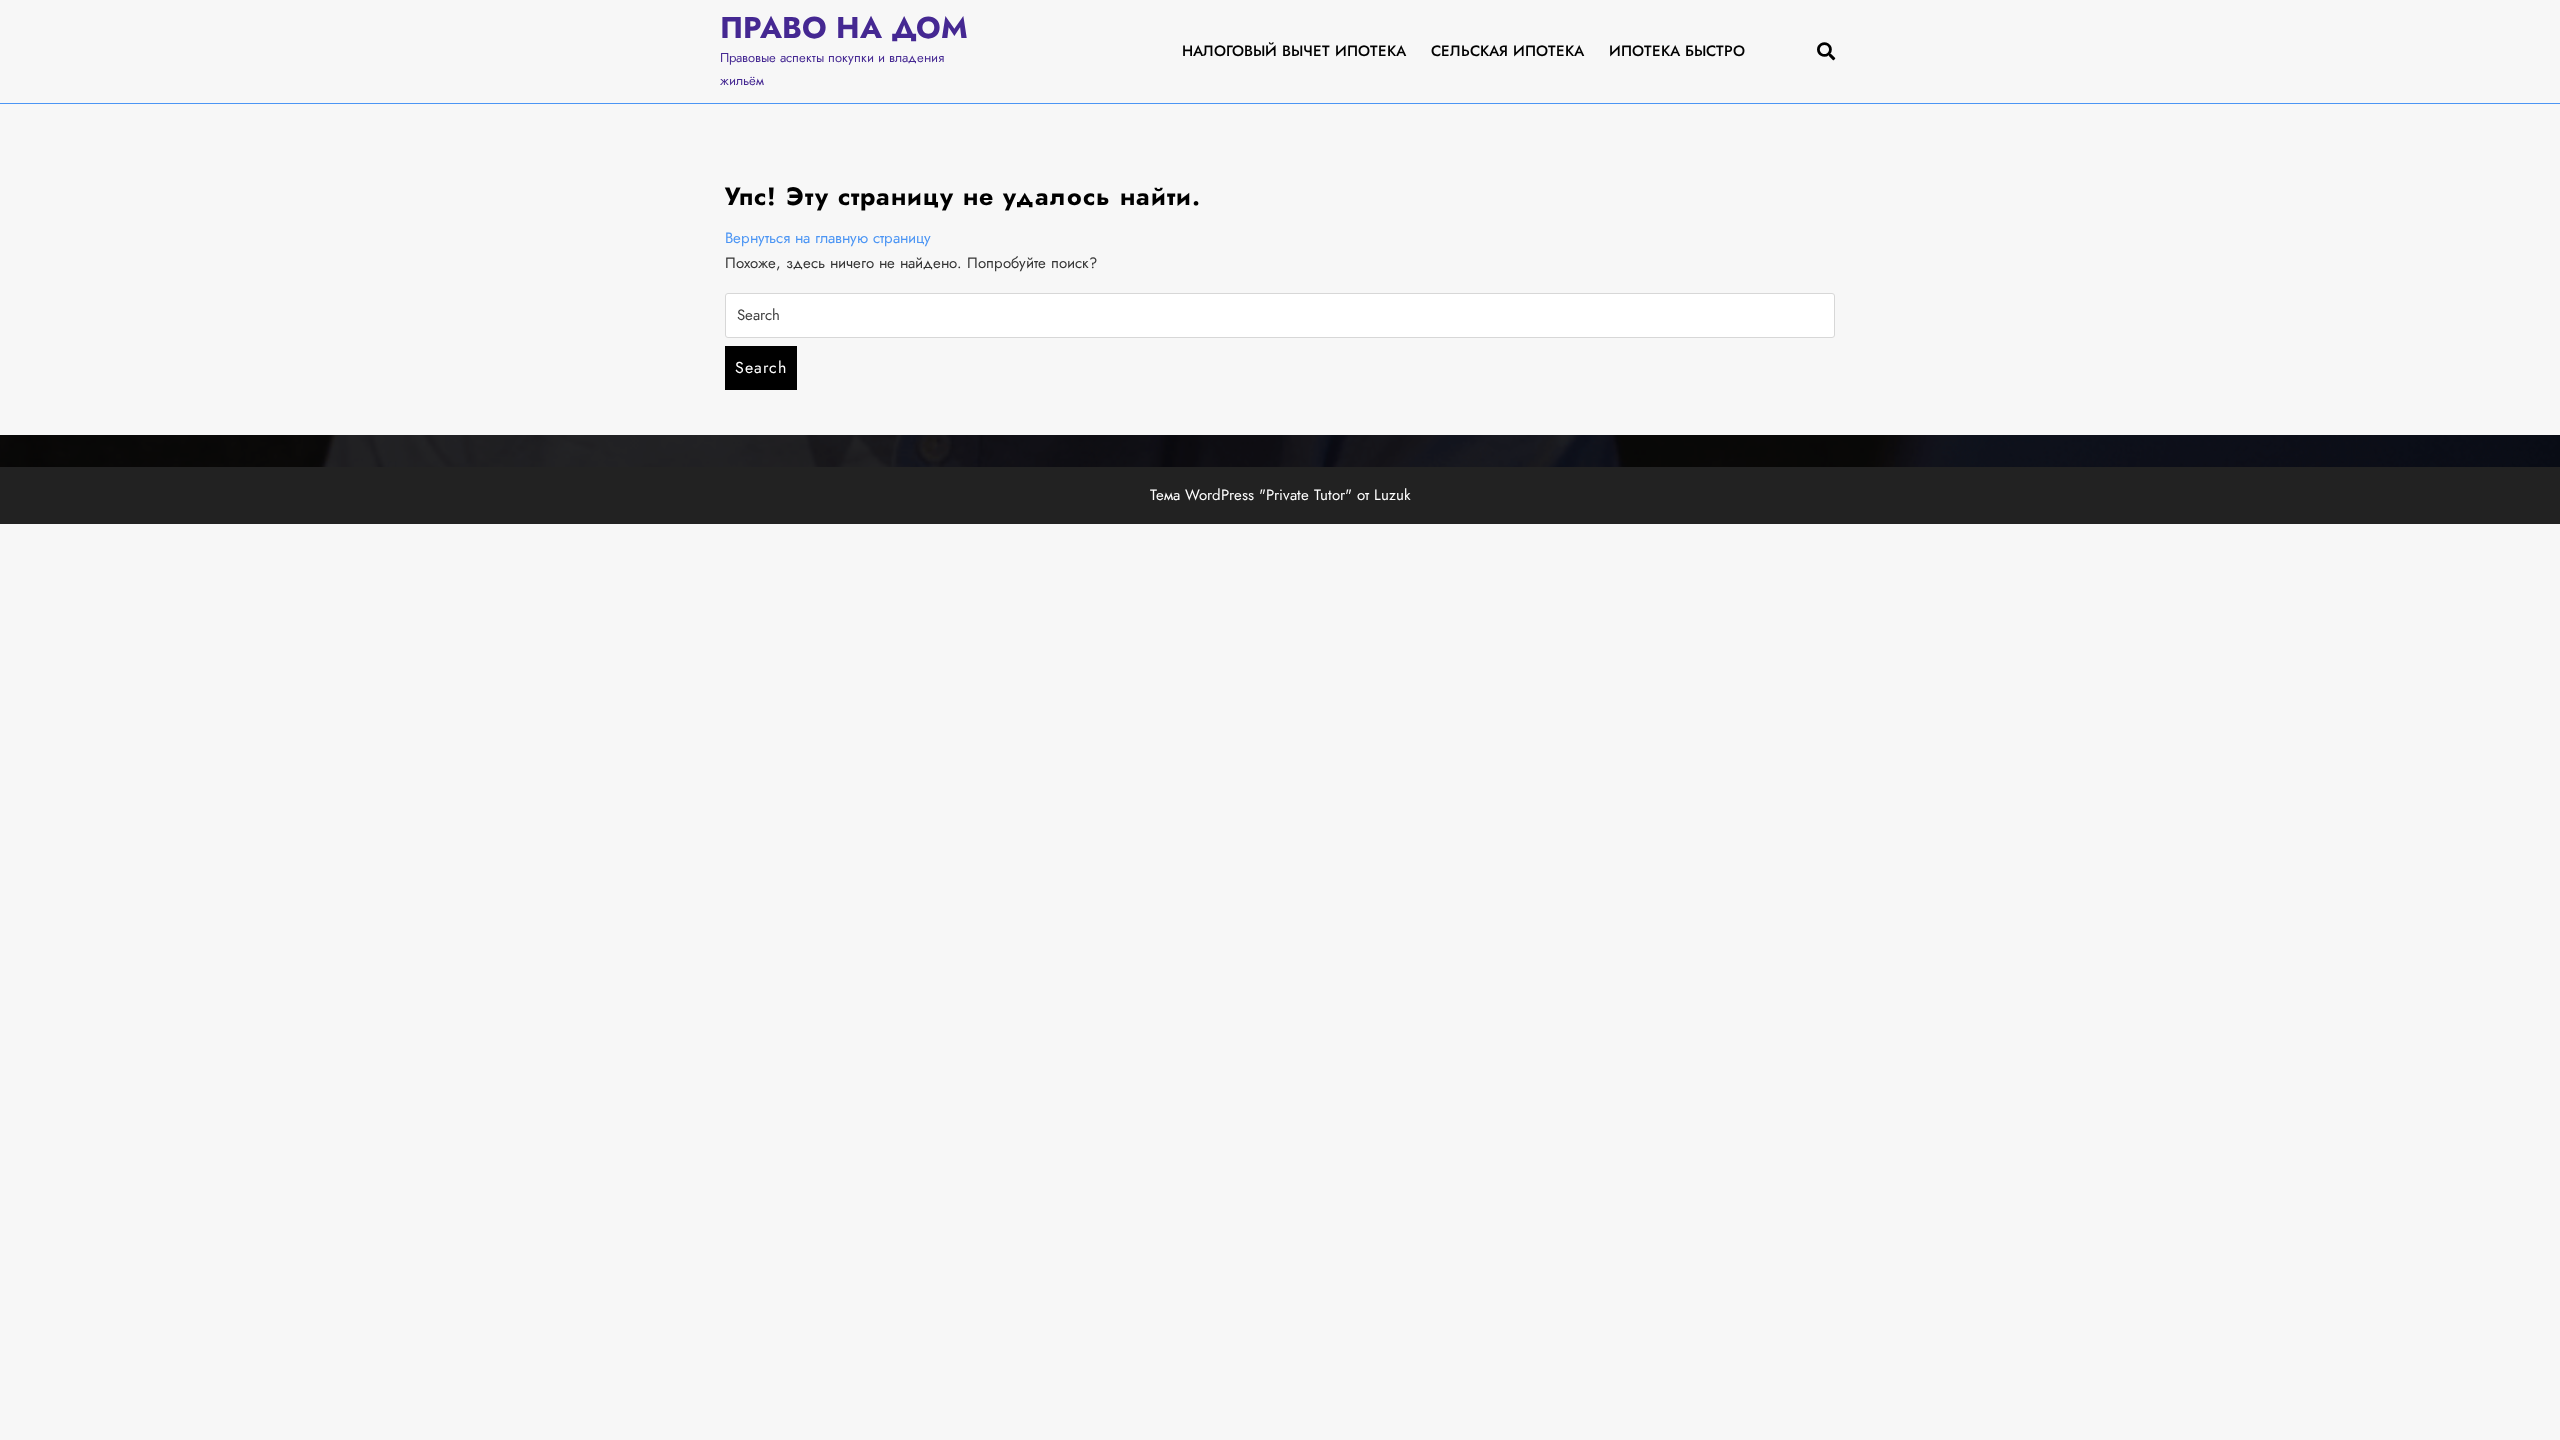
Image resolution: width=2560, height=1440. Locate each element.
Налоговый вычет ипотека (1294, 51)
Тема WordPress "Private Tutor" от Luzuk (1280, 495)
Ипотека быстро (1677, 51)
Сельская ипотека (1507, 51)
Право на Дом (844, 27)
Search (761, 367)
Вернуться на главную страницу (828, 238)
